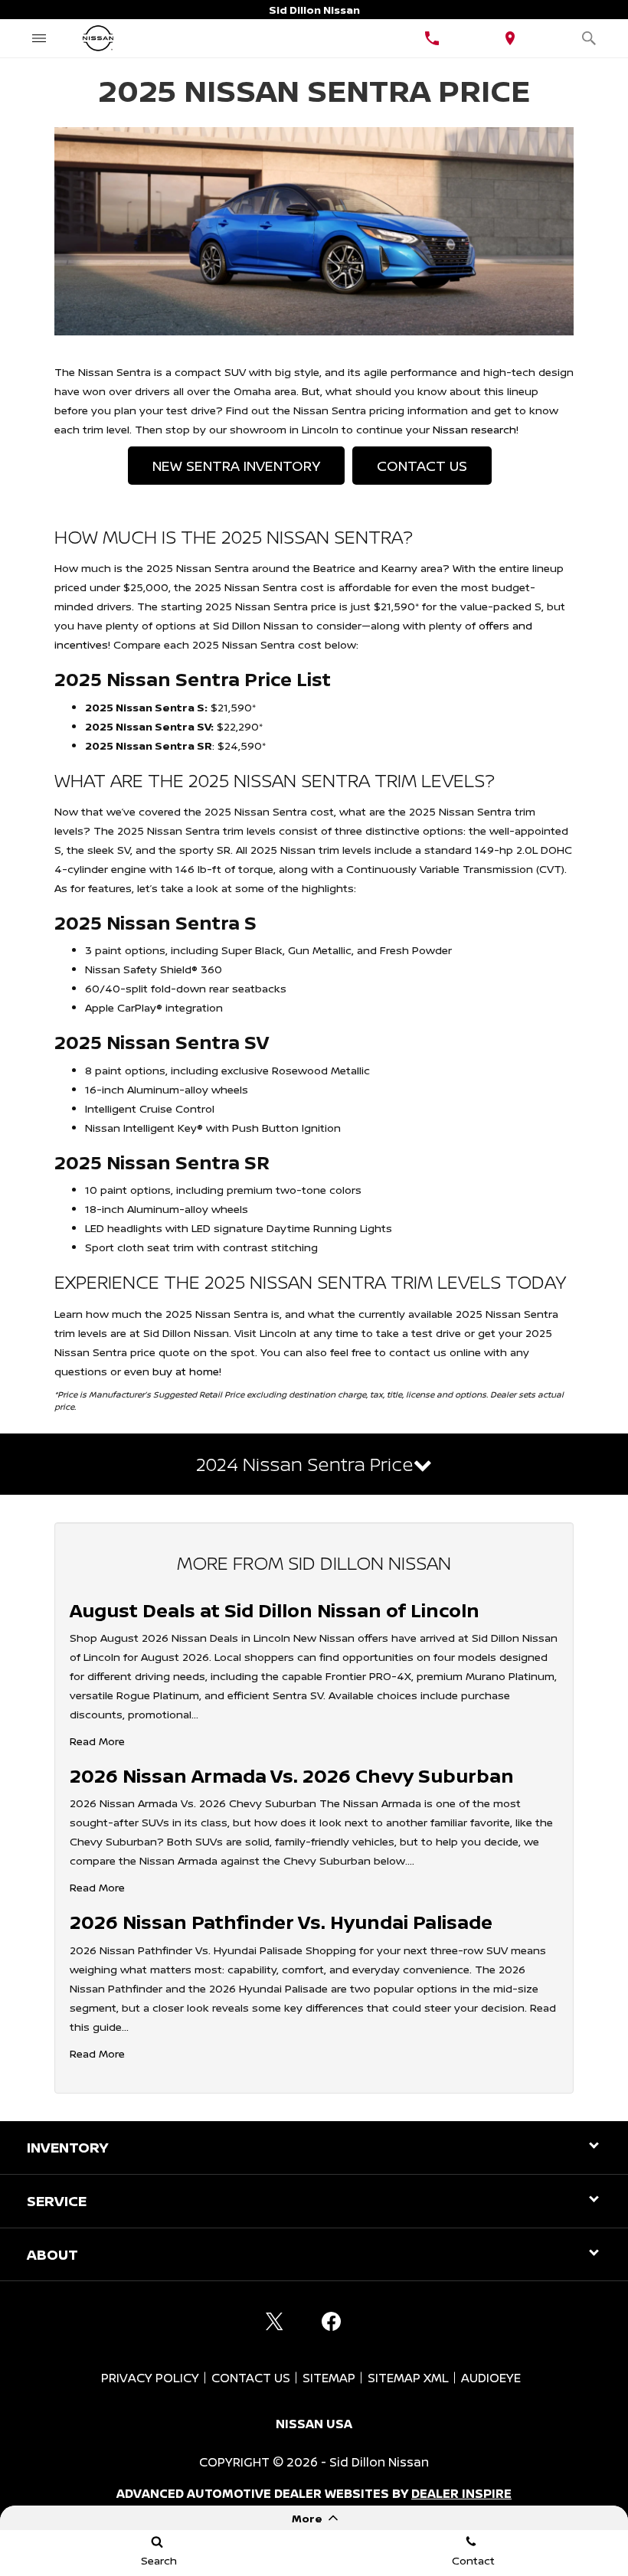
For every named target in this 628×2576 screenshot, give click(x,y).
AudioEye (491, 2378)
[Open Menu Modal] (39, 38)
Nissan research (474, 429)
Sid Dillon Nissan (379, 2462)
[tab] (314, 1464)
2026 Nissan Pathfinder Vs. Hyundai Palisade (281, 1922)
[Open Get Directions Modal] (510, 38)
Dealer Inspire (461, 2493)
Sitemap (329, 2378)
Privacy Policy (150, 2378)
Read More (97, 1741)
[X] (274, 2321)
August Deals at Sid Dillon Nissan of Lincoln (275, 1610)
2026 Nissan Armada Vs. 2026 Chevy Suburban (292, 1775)
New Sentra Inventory (236, 466)
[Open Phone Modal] (432, 38)
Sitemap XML (408, 2378)
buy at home (186, 1371)
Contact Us (422, 466)
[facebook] (331, 2321)
